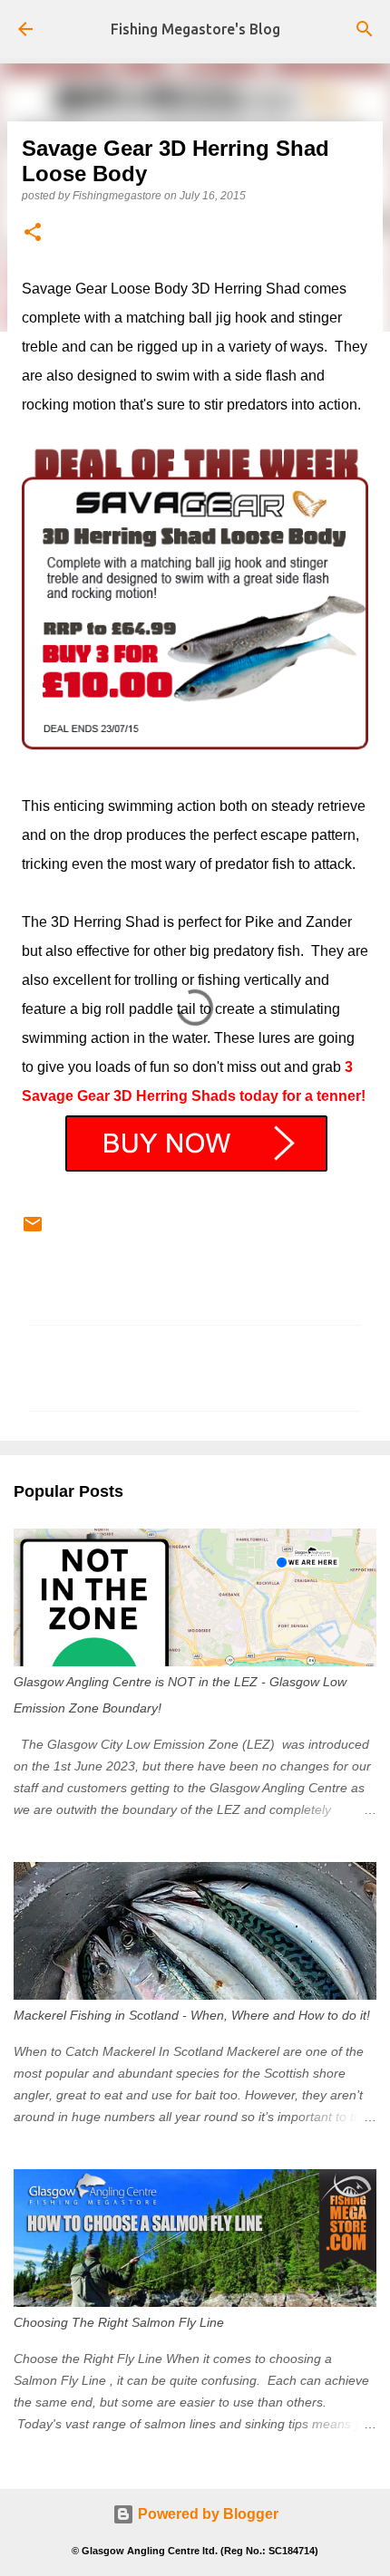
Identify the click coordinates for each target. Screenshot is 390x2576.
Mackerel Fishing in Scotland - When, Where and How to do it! (192, 2015)
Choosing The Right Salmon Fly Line (119, 2322)
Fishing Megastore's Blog (195, 29)
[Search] (365, 29)
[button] (33, 233)
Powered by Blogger (206, 2514)
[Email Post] (33, 1231)
